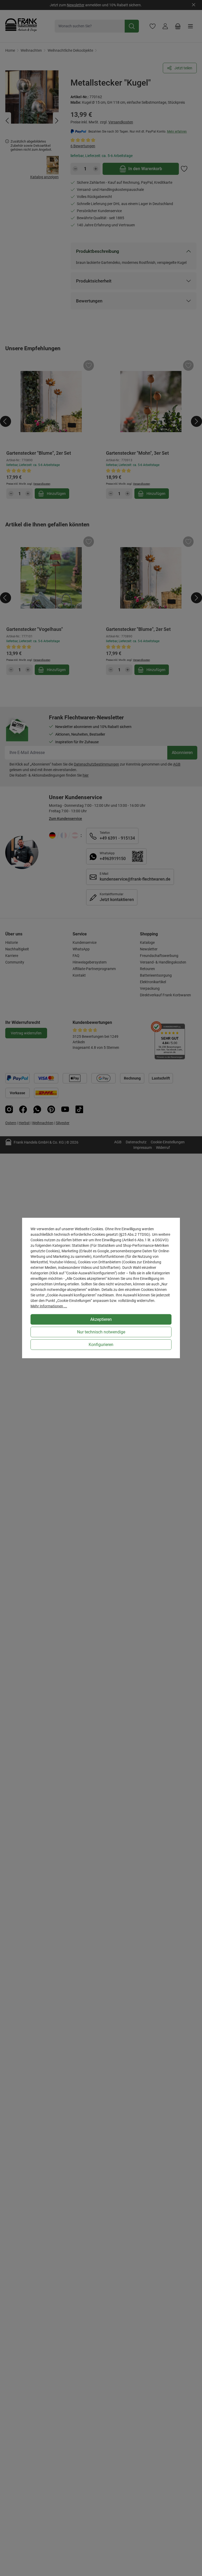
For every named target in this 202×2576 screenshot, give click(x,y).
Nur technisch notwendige (101, 1332)
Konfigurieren (101, 1345)
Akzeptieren (101, 1319)
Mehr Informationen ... (49, 1306)
